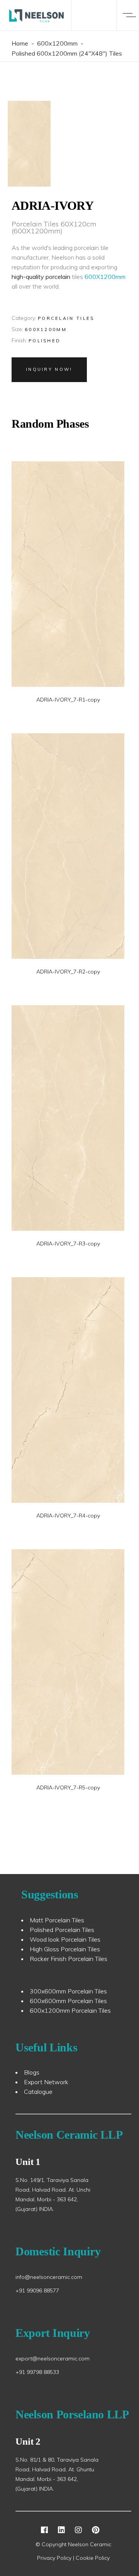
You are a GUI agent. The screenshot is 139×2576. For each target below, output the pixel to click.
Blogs (32, 2072)
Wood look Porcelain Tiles (65, 1939)
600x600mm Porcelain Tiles (68, 2001)
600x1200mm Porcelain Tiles (70, 2010)
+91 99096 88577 (37, 2291)
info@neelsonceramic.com (49, 2277)
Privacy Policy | (56, 2558)
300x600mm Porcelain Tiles (68, 1991)
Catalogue (38, 2092)
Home (20, 43)
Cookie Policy (93, 2558)
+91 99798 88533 (37, 2372)
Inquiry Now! (49, 369)
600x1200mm (57, 43)
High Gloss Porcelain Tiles (65, 1949)
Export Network (46, 2082)
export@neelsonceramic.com (53, 2359)
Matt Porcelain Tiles (57, 1920)
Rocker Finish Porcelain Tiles (69, 1959)
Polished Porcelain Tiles (62, 1930)
